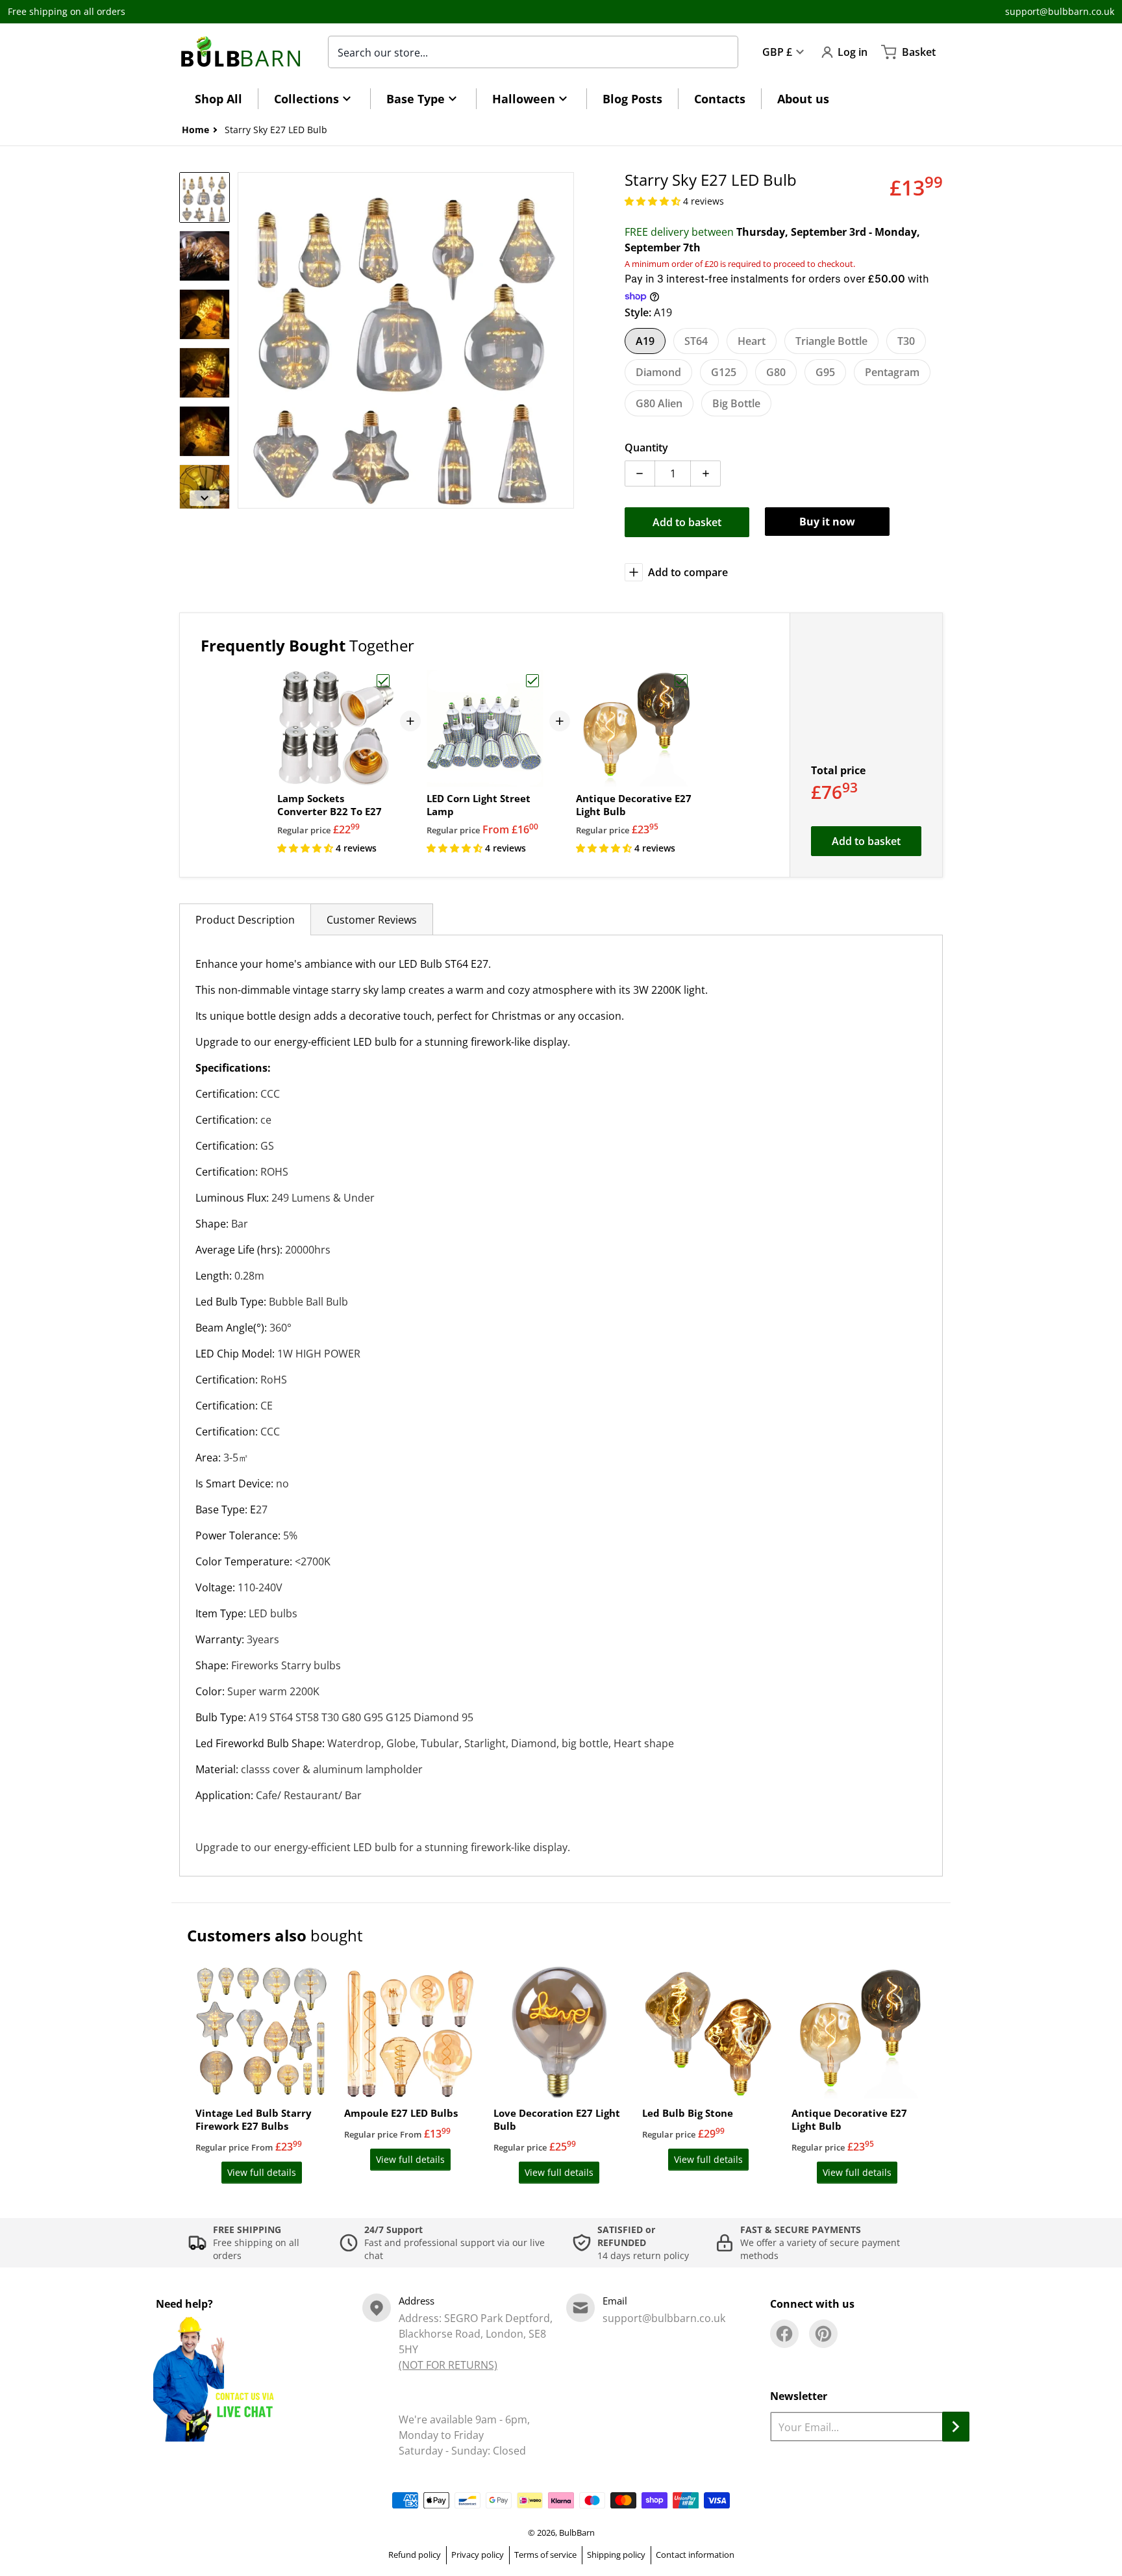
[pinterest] (823, 2334)
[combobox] (533, 52)
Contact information (695, 2555)
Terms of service (545, 2555)
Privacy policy (478, 2555)
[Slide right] (566, 340)
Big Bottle (736, 403)
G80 (776, 372)
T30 (906, 341)
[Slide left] (245, 340)
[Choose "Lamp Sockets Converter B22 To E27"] (383, 681)
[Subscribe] (956, 2427)
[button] (654, 201)
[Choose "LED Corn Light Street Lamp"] (532, 681)
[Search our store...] (721, 52)
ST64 (696, 341)
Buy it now (827, 522)
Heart (752, 341)
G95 (825, 372)
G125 (724, 372)
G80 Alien (659, 403)
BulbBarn (577, 2532)
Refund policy (415, 2555)
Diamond (658, 372)
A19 (645, 341)
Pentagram (892, 372)
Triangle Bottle (831, 341)
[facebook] (784, 2334)
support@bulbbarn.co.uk (1060, 11)
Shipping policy (616, 2555)
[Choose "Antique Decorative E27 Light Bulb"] (681, 681)
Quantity (646, 448)
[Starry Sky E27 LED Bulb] (205, 197)
